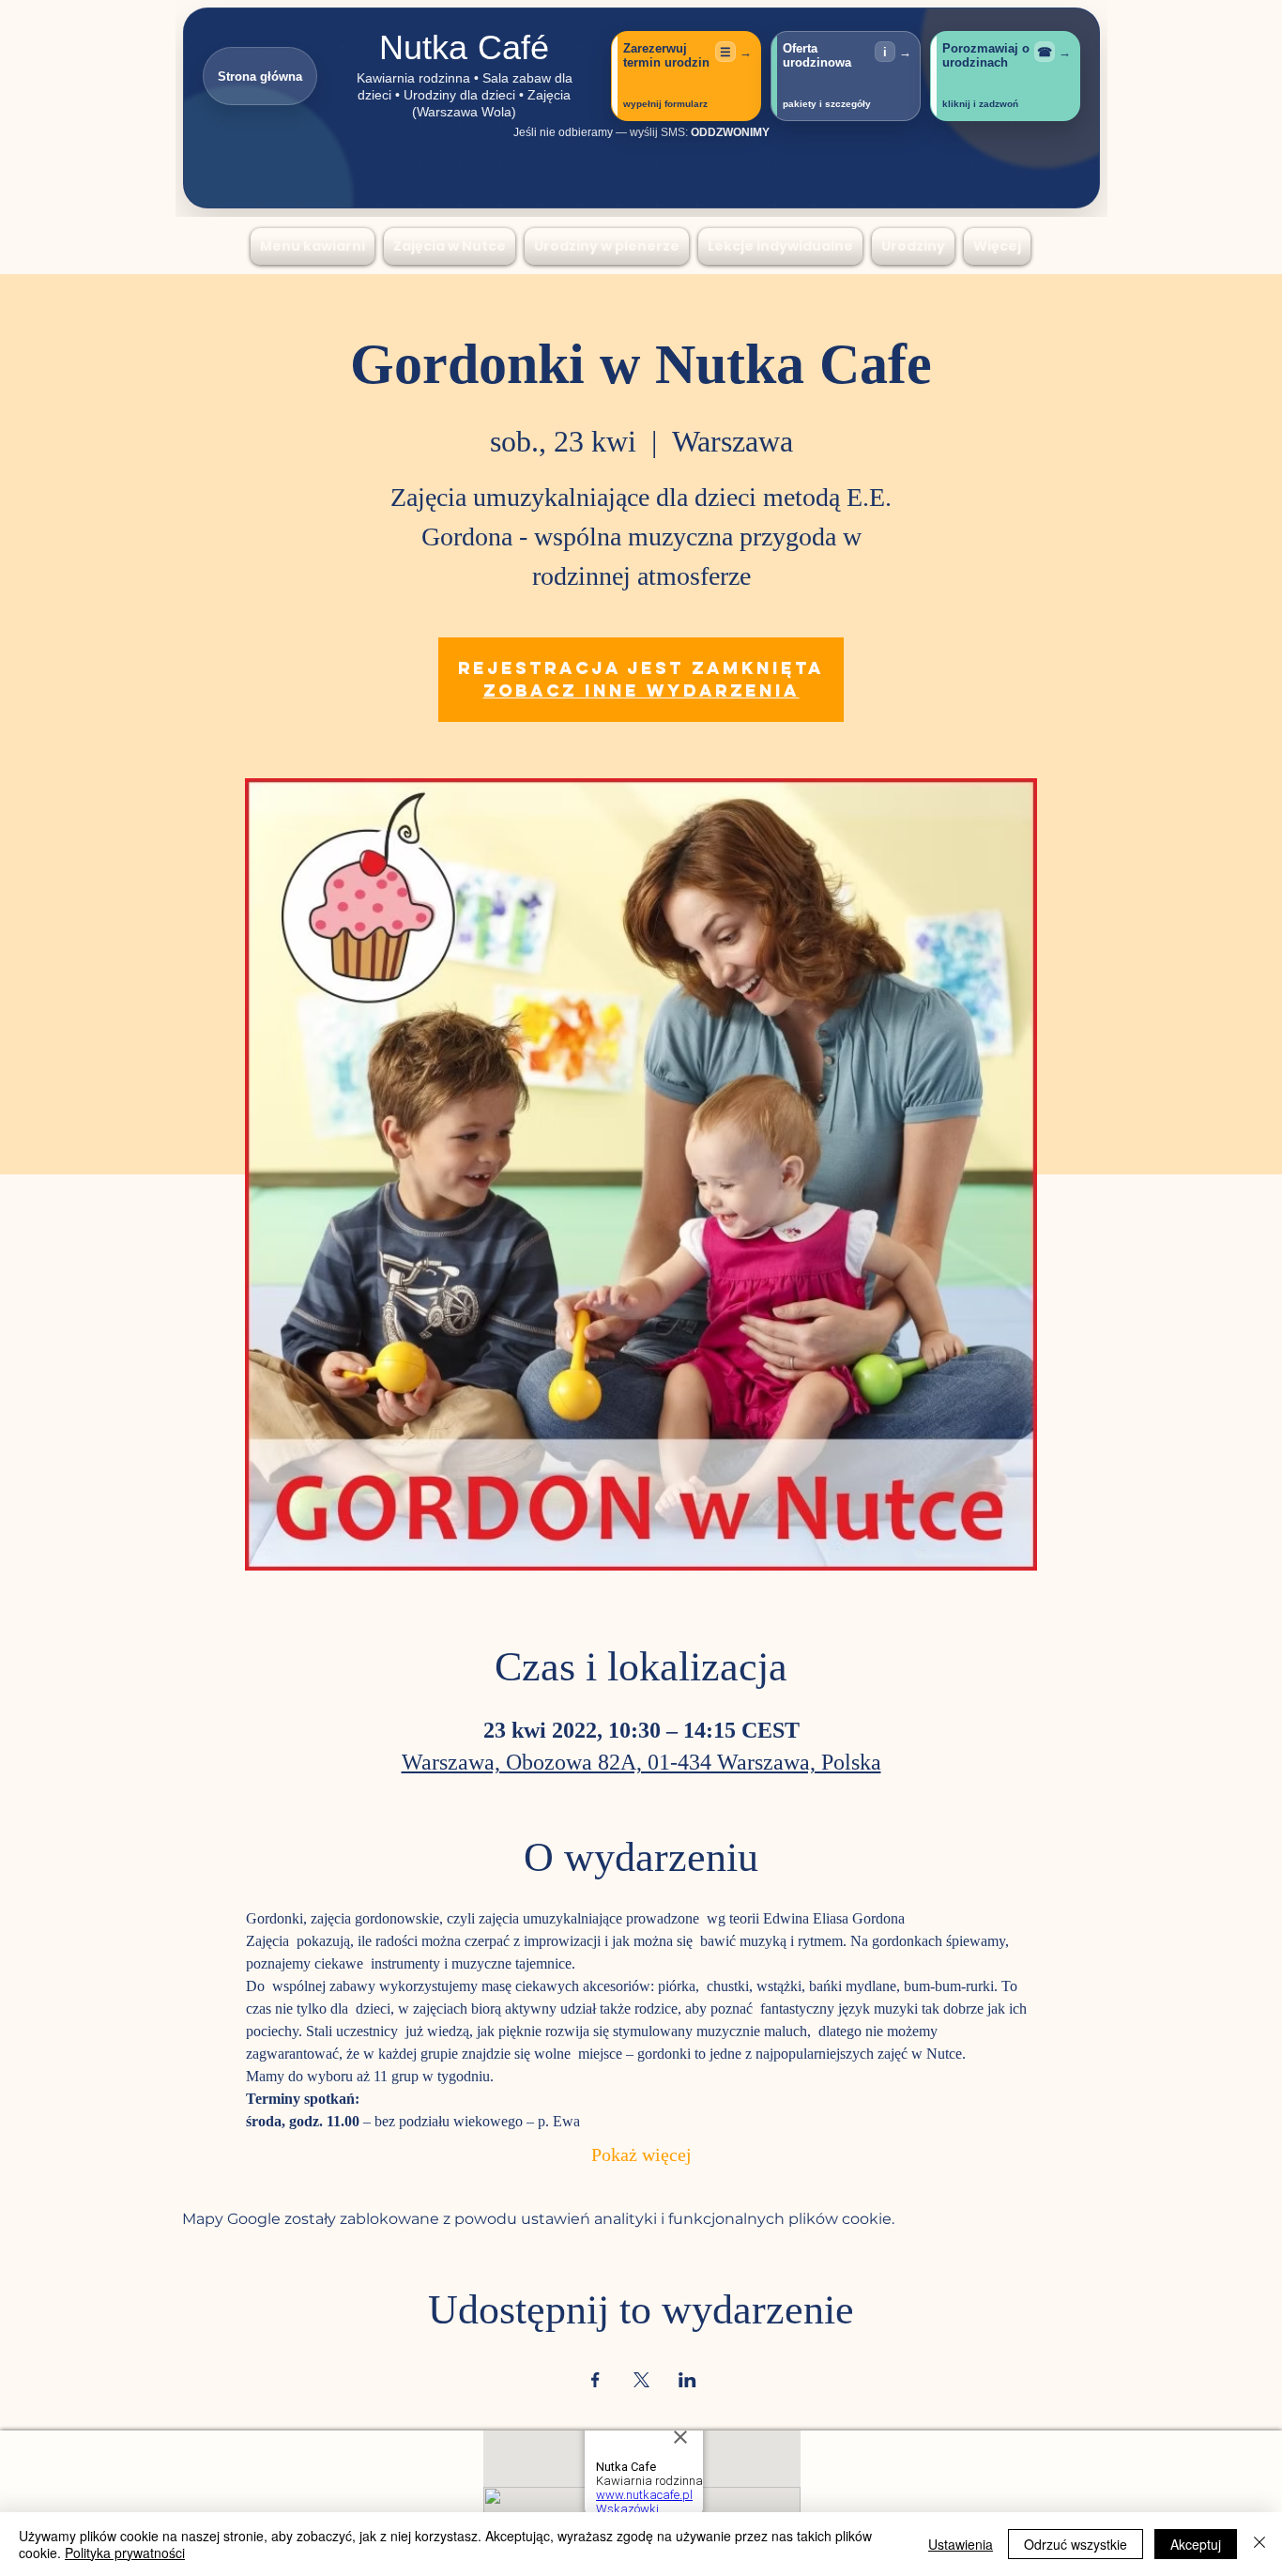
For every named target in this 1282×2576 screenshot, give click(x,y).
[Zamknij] (1259, 2544)
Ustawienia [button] (961, 2544)
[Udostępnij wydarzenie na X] (641, 2380)
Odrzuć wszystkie (1076, 2544)
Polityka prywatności (125, 2553)
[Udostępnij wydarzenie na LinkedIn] (687, 2380)
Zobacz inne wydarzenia (641, 690)
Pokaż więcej (641, 2157)
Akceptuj (1196, 2544)
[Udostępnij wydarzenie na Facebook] (595, 2380)
